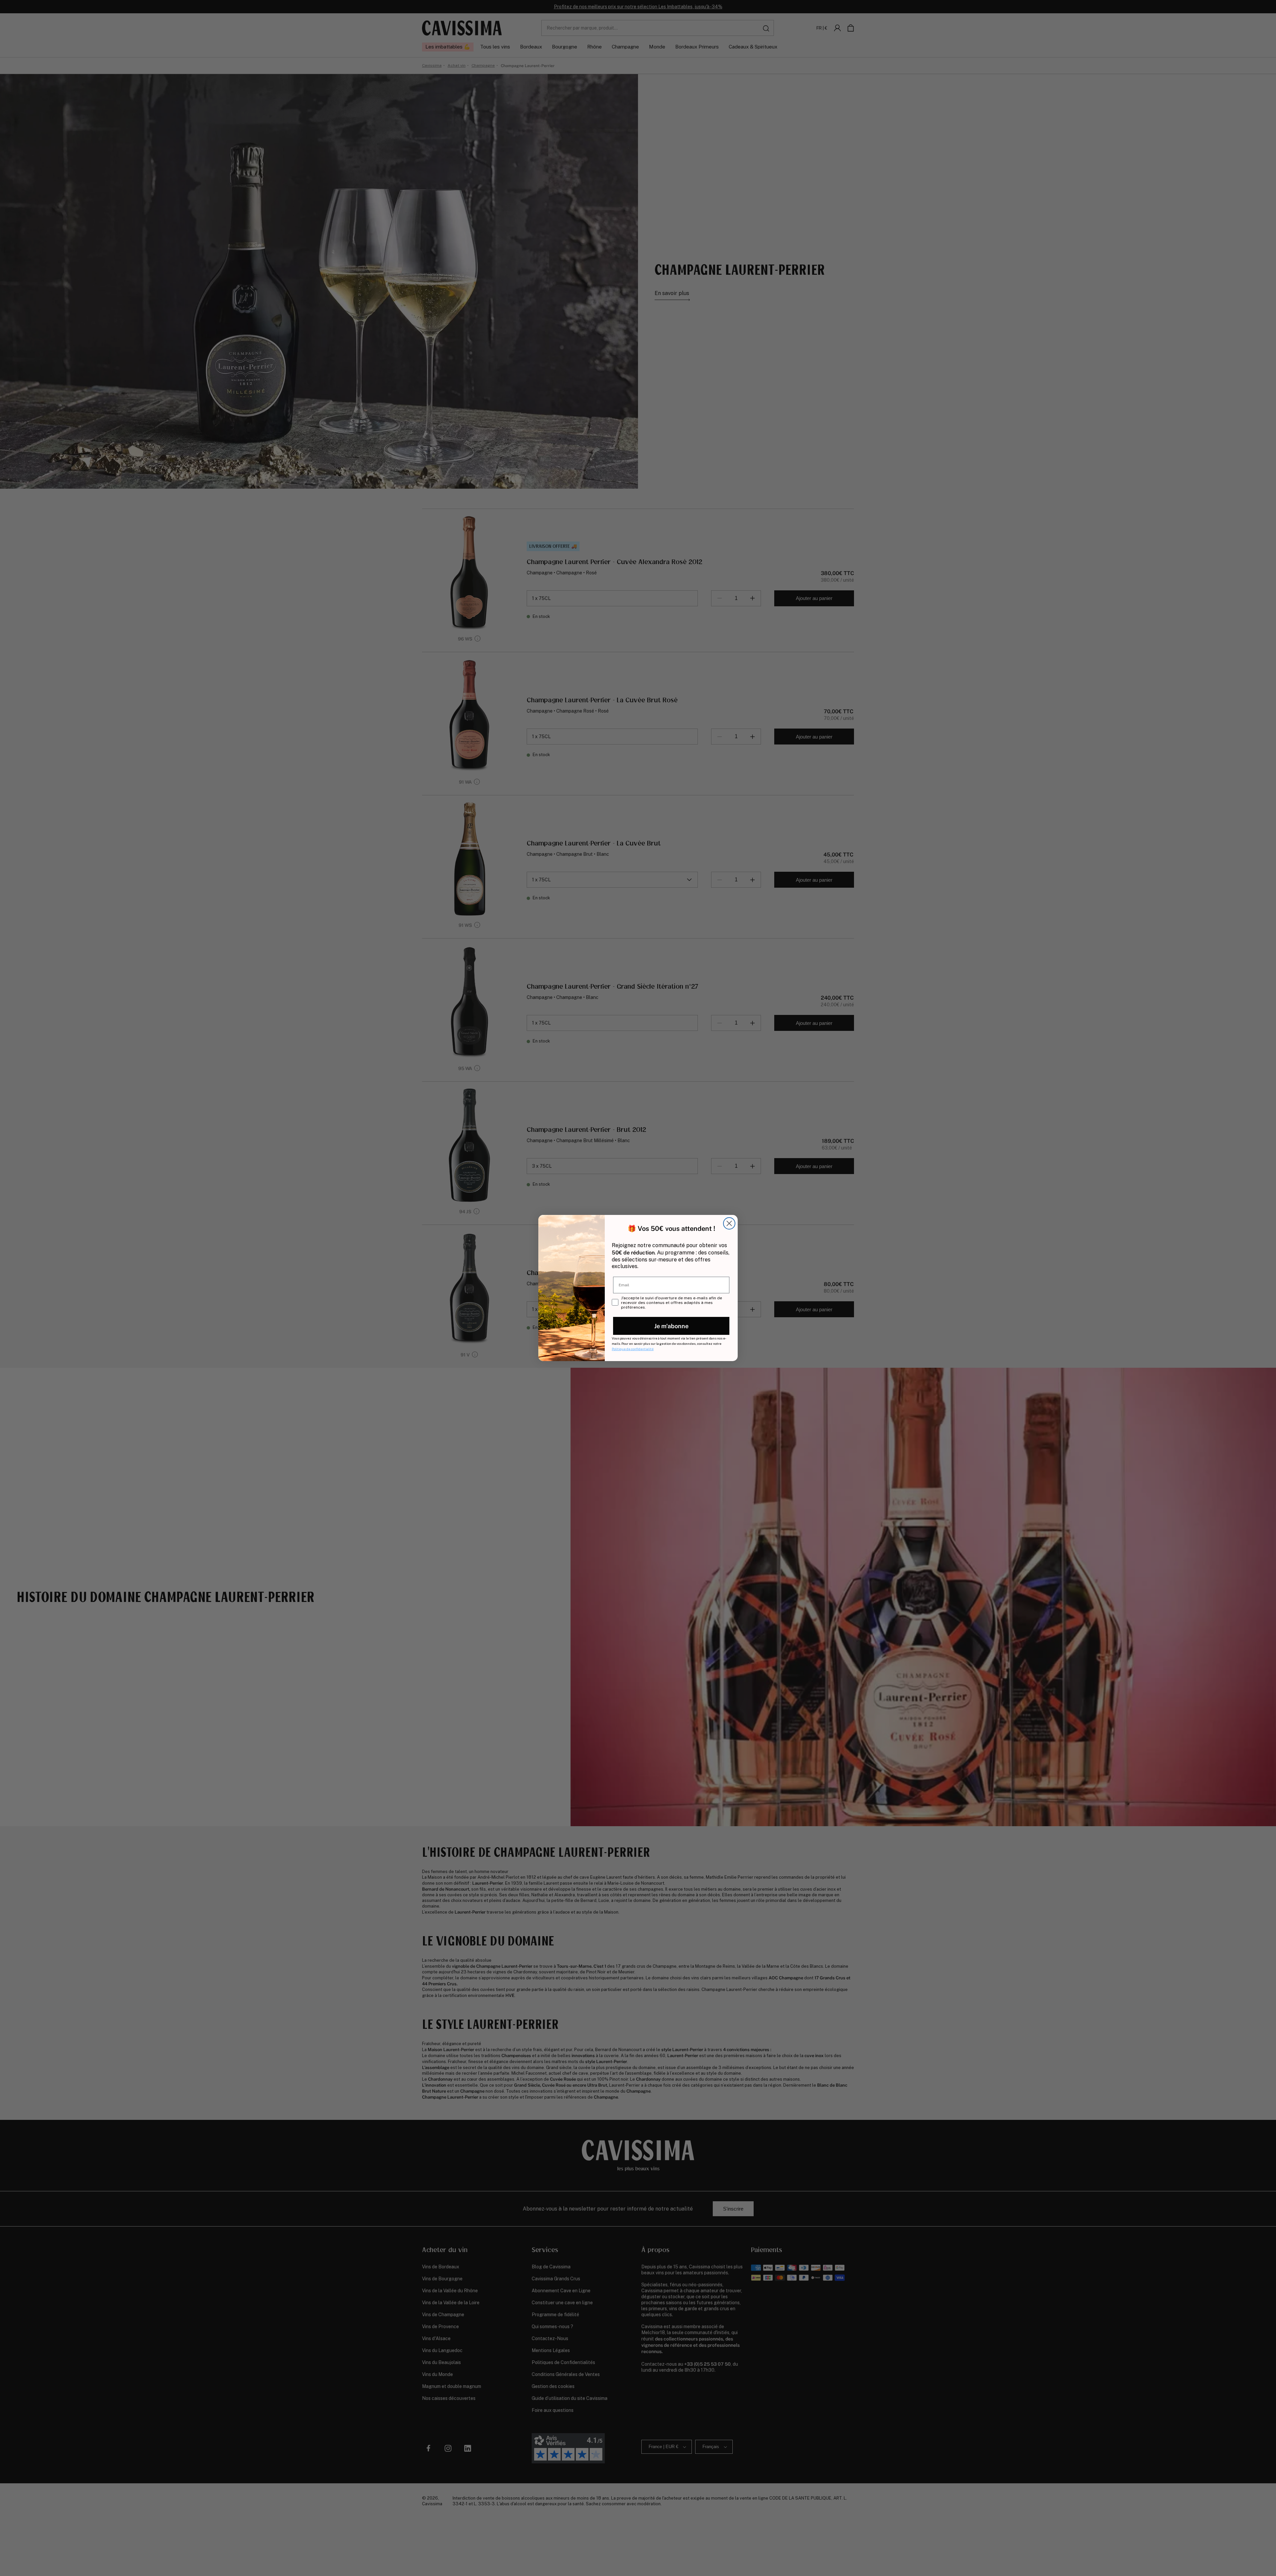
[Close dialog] (729, 1223)
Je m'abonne (671, 1326)
